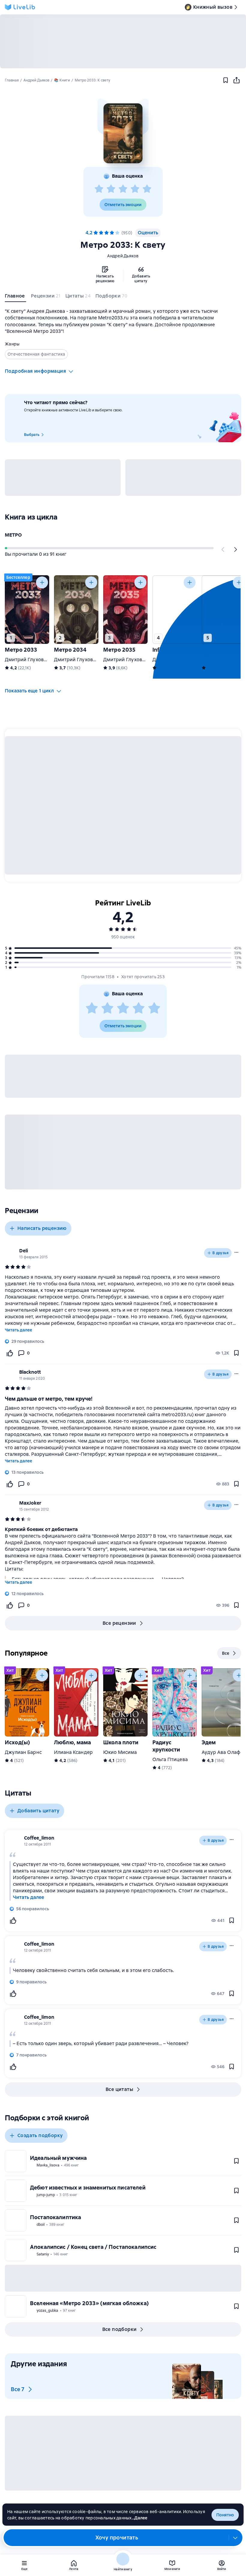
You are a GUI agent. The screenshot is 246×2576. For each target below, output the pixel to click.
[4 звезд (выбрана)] (112, 233)
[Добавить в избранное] (226, 80)
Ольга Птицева (170, 1759)
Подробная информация (35, 371)
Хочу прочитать (117, 2538)
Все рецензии (119, 1623)
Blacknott (30, 1372)
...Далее (140, 2518)
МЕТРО (13, 535)
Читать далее (18, 1330)
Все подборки (120, 2329)
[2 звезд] (111, 189)
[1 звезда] (99, 189)
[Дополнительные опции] (235, 2538)
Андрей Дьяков (123, 256)
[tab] (15, 297)
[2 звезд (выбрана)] (101, 233)
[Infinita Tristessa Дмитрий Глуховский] (175, 610)
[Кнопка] (223, 549)
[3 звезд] (123, 189)
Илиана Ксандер (73, 1752)
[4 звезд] (135, 189)
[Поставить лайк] (10, 1353)
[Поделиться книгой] (236, 80)
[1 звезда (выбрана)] (96, 233)
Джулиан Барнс (23, 1752)
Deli (24, 1251)
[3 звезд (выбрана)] (106, 233)
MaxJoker (30, 1503)
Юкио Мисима (120, 1752)
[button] (123, 133)
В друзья (220, 1253)
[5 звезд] (147, 189)
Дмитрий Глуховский (30, 660)
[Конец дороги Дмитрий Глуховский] (224, 610)
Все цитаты (119, 2089)
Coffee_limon (39, 1838)
